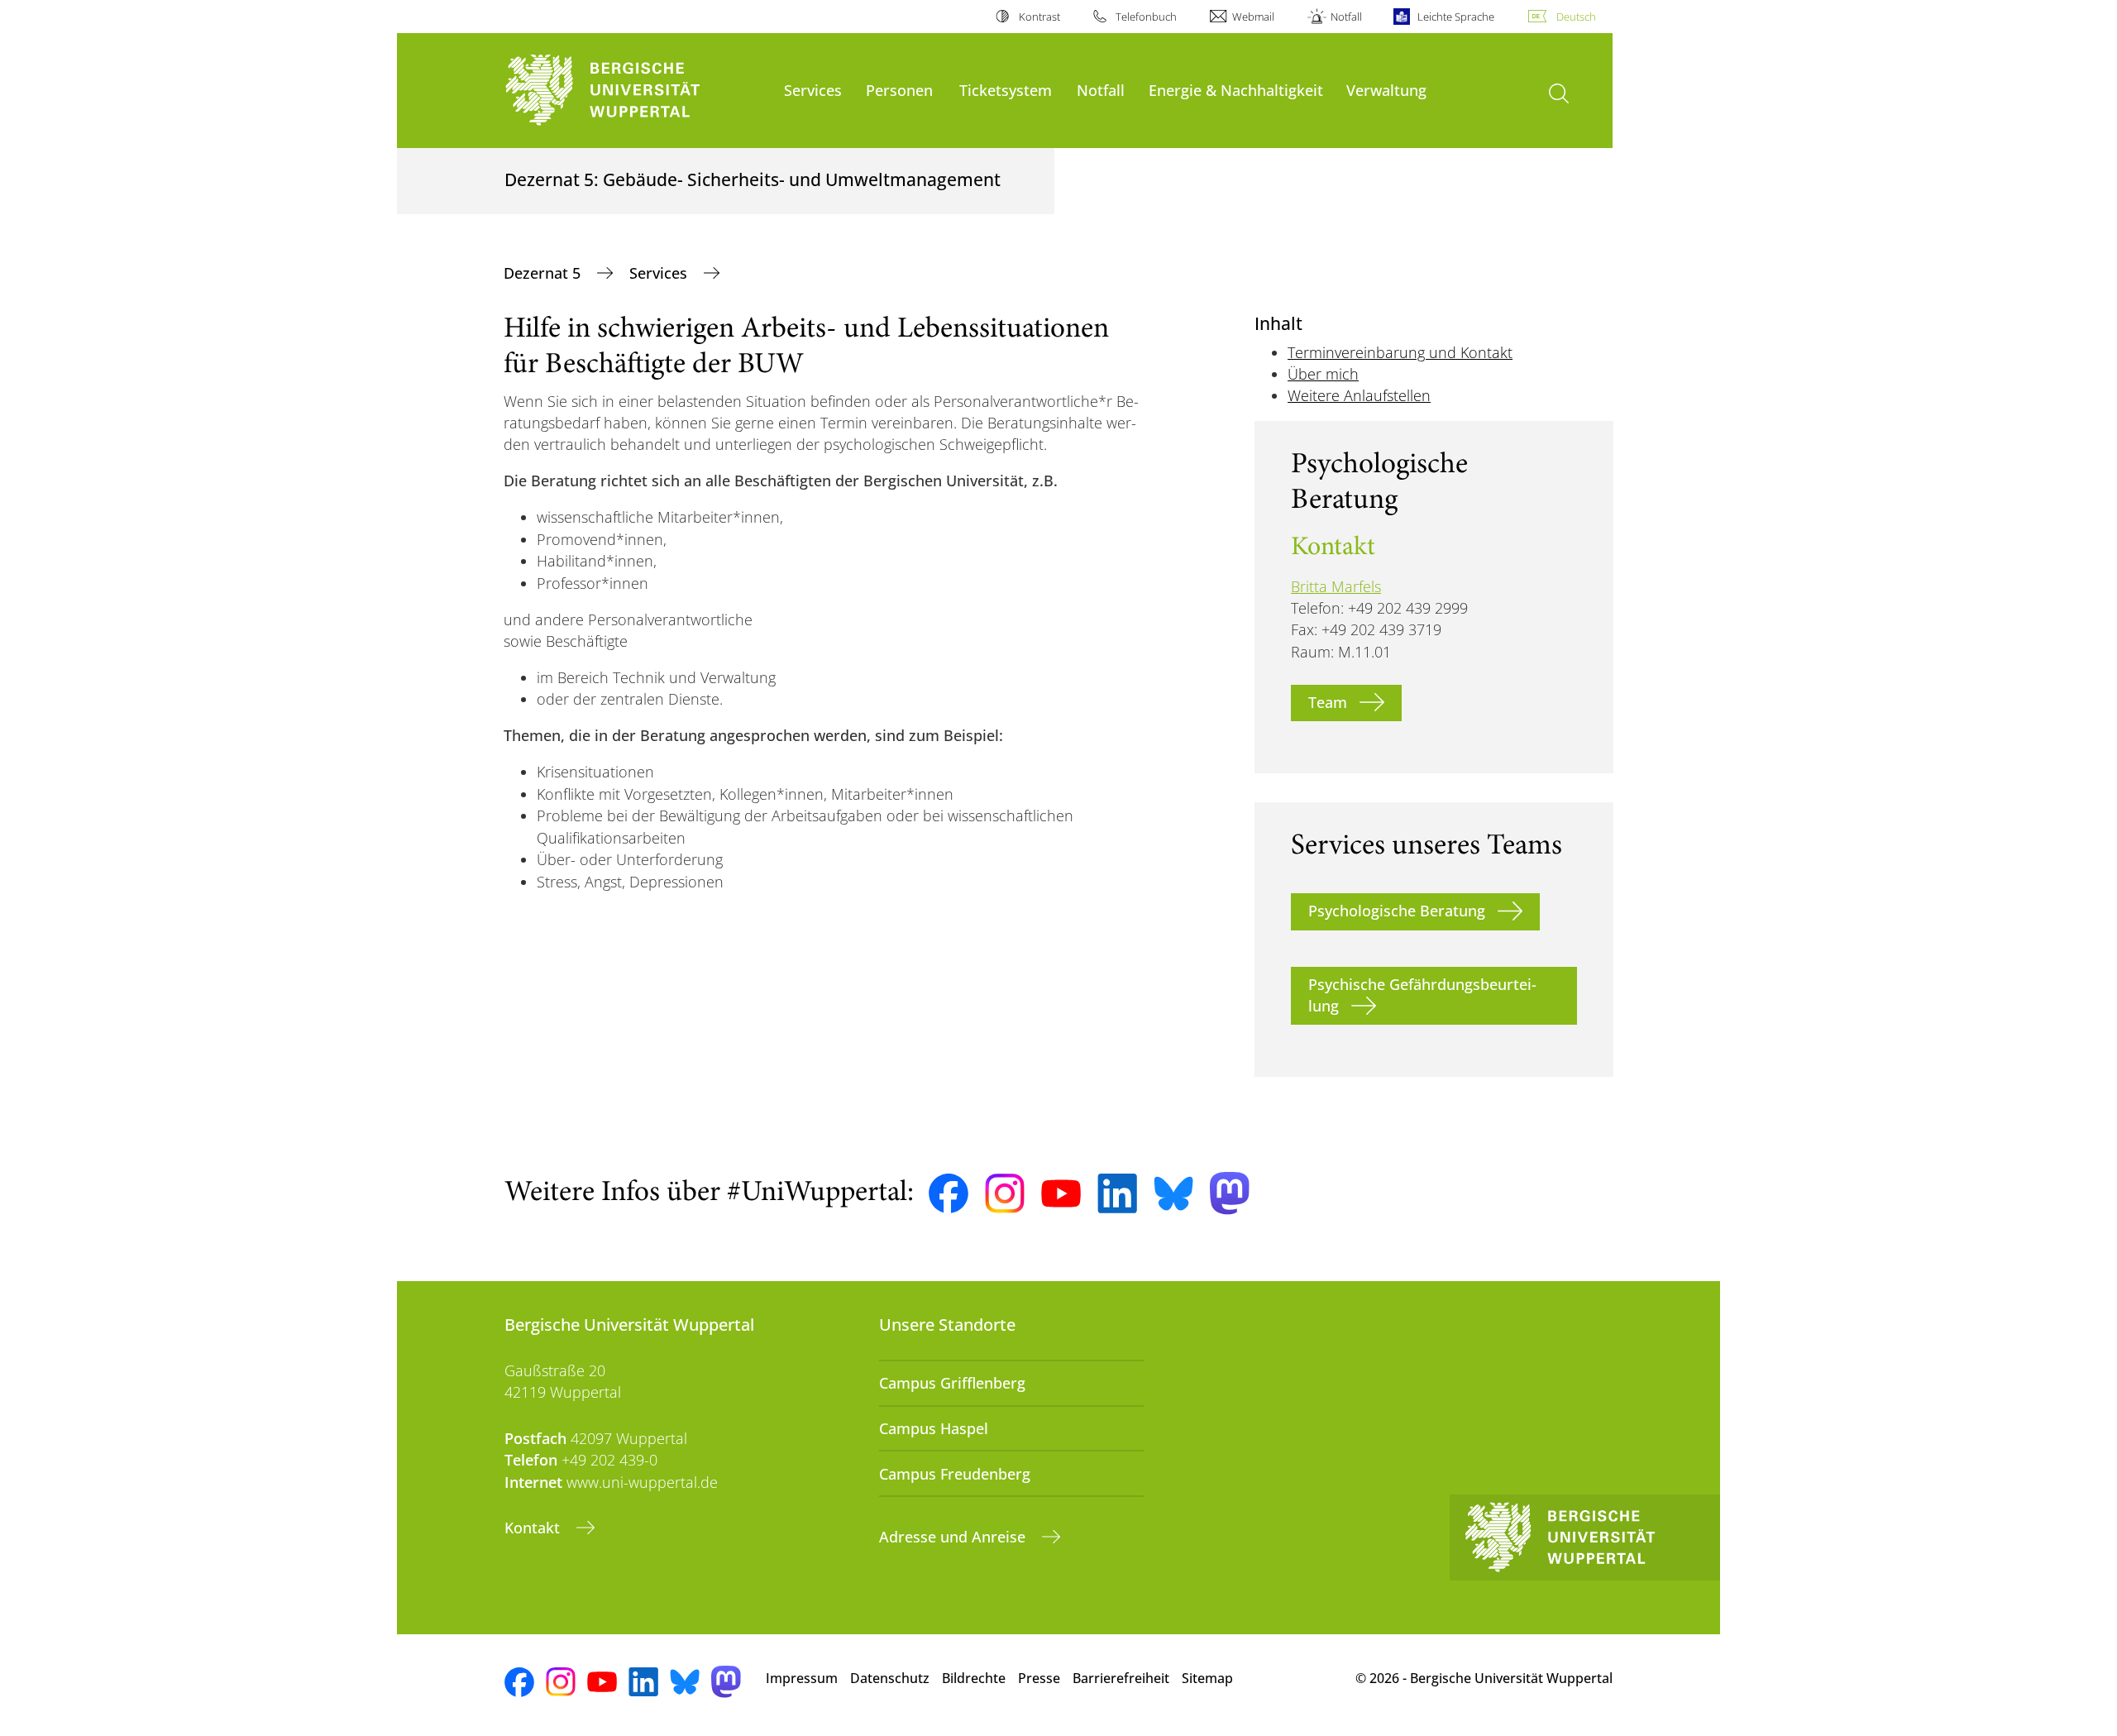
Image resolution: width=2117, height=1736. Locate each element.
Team (1328, 702)
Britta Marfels (1336, 586)
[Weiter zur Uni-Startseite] (636, 91)
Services (813, 90)
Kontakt (534, 1528)
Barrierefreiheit (1121, 1678)
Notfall (1346, 17)
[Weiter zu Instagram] (1005, 1193)
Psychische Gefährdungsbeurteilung (1422, 995)
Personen (899, 90)
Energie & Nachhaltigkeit (1236, 90)
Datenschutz (890, 1678)
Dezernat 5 (544, 273)
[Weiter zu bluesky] (1173, 1193)
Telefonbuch (1146, 17)
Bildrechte (974, 1678)
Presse (1039, 1678)
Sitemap (1207, 1678)
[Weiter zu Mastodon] (1230, 1193)
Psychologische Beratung (1397, 911)
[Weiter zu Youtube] (1061, 1193)
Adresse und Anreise (954, 1537)
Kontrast (1039, 17)
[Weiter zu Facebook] (949, 1193)
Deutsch (1576, 17)
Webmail (1253, 17)
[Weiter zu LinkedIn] (1117, 1193)
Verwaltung (1386, 90)
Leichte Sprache (1456, 17)
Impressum (802, 1678)
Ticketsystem (1006, 90)
